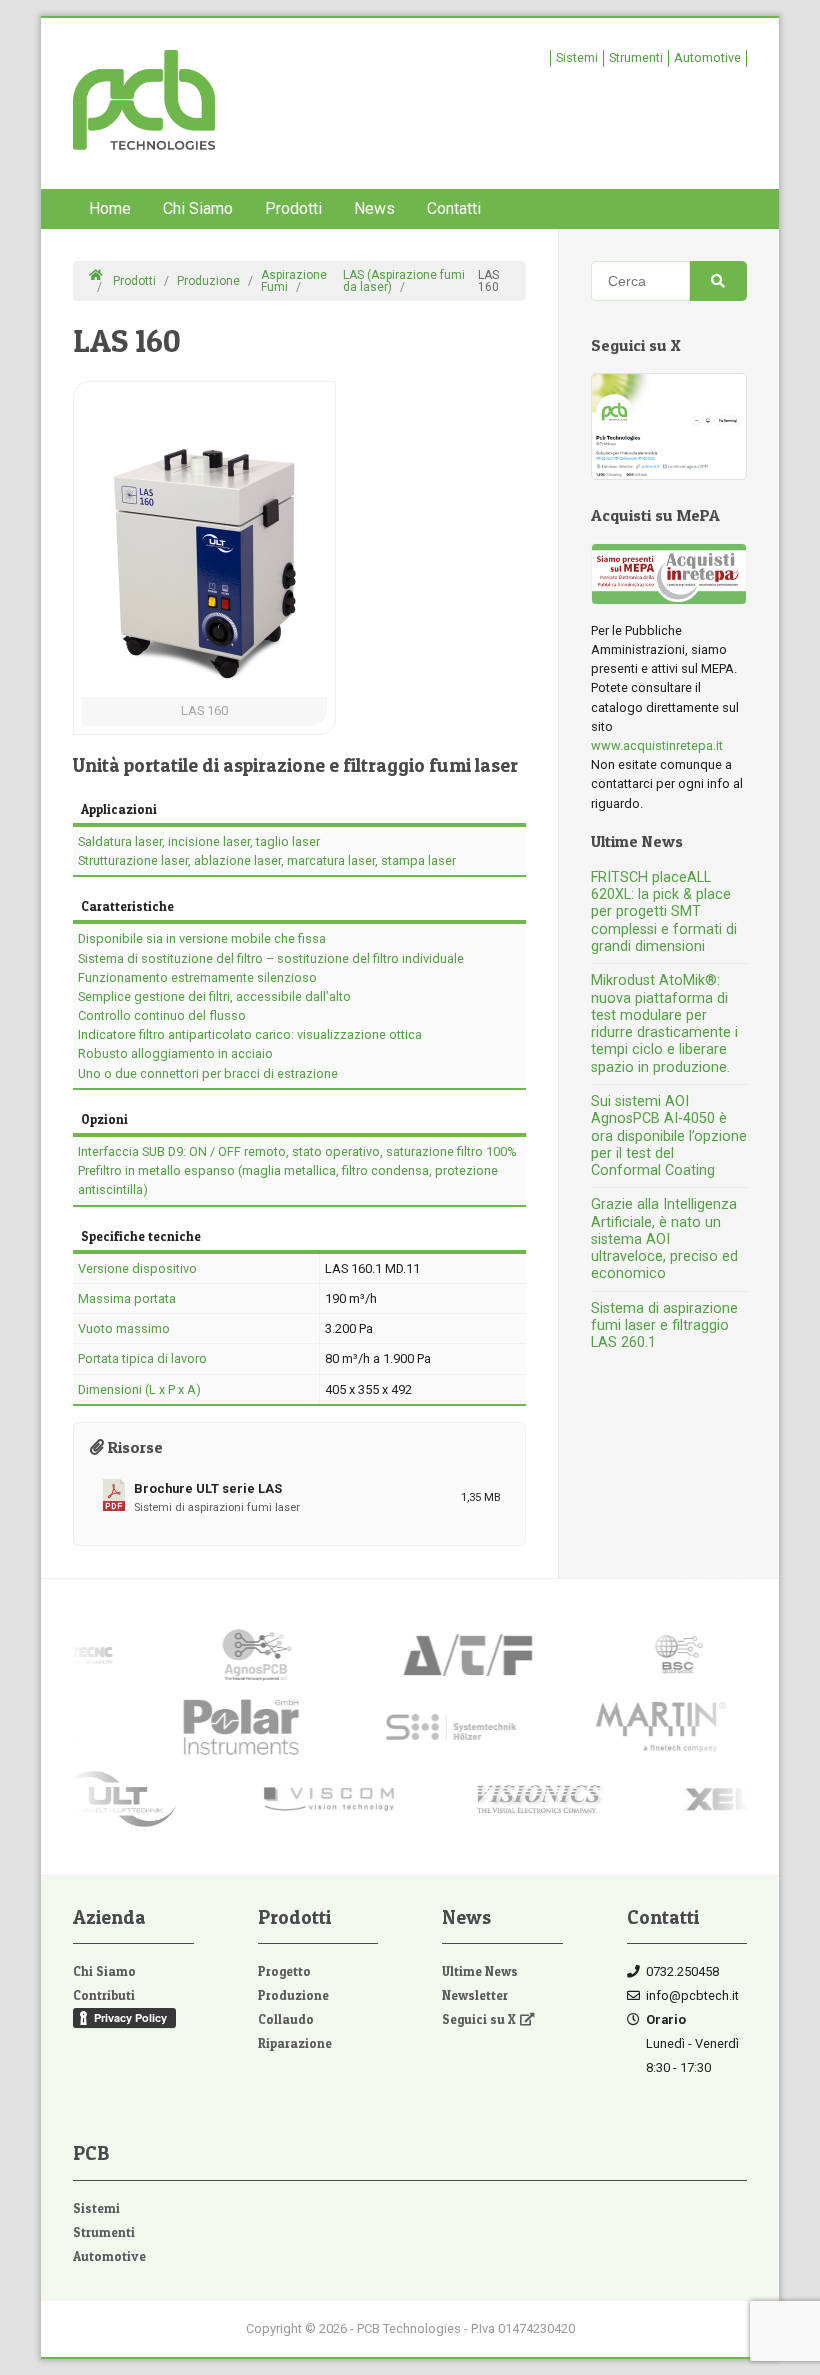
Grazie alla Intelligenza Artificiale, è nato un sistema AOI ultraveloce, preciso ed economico (664, 1239)
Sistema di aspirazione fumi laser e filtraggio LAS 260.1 (664, 1326)
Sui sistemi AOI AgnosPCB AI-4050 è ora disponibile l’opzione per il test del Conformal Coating (669, 1136)
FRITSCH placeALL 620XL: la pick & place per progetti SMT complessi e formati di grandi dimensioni (664, 912)
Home (110, 208)
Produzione (293, 1995)
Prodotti (293, 208)
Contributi (104, 1995)
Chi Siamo (198, 208)
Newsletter (475, 1995)
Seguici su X (479, 2019)
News (374, 208)
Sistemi (577, 57)
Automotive (707, 57)
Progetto (284, 1971)
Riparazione (295, 2043)
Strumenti (636, 57)
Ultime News (480, 1971)
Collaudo (286, 2019)
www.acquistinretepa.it (657, 745)
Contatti (454, 208)
